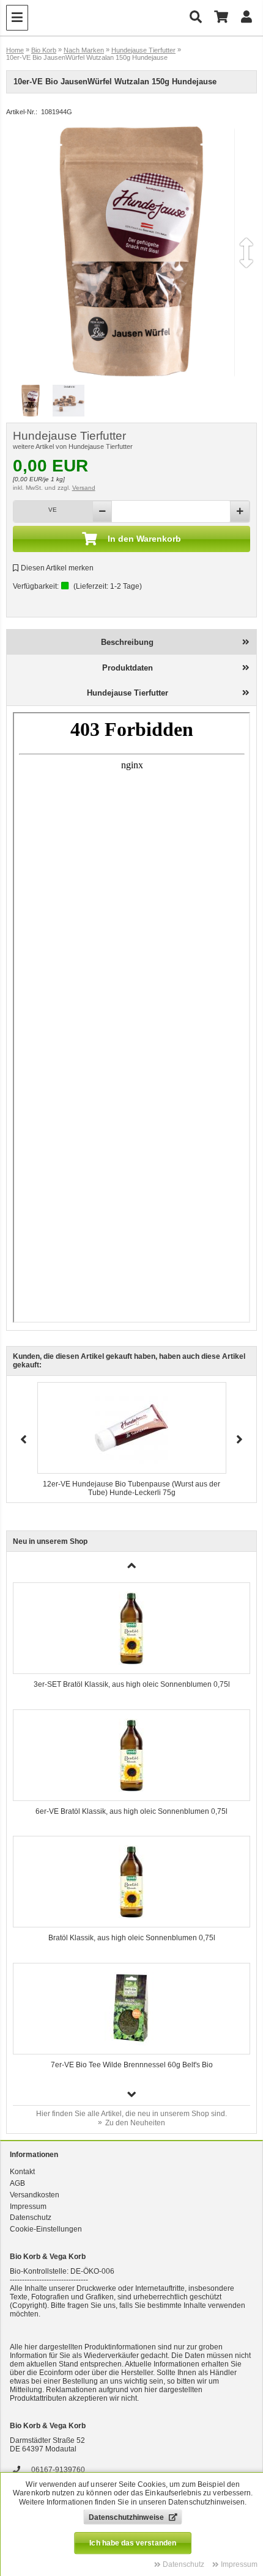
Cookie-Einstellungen (46, 2229)
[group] (132, 1640)
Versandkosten (35, 2195)
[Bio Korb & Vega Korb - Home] (108, 18)
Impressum (28, 2207)
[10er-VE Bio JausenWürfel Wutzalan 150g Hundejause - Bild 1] (31, 402)
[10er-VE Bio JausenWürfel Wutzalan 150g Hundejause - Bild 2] (69, 402)
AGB (17, 2183)
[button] (132, 2094)
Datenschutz (31, 2218)
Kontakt (22, 2172)
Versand (84, 488)
